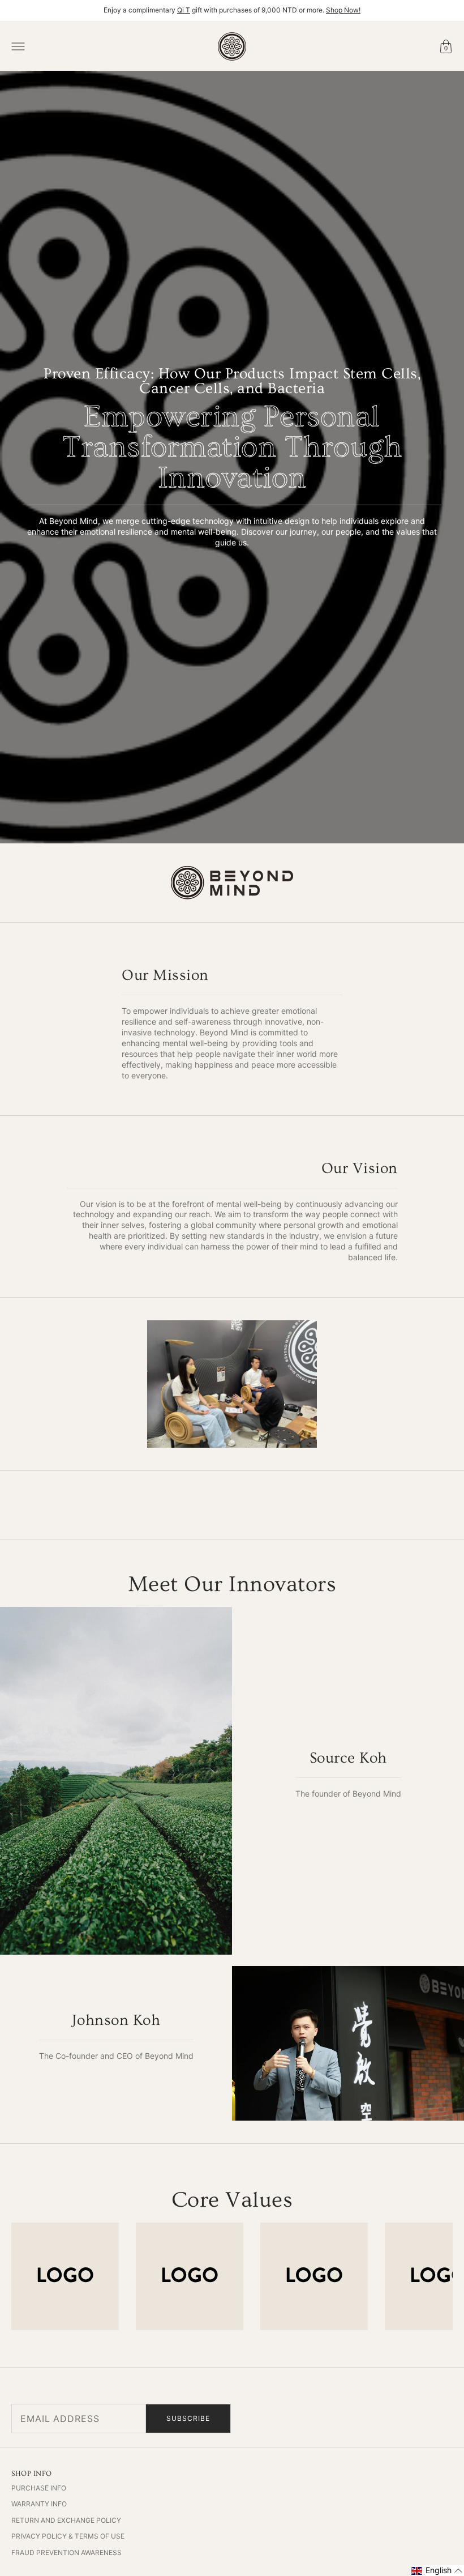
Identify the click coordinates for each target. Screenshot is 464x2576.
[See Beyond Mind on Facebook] (373, 2419)
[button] (437, 2571)
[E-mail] (441, 2419)
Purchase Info (39, 2488)
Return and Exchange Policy (66, 2520)
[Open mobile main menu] (18, 46)
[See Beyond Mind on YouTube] (419, 2419)
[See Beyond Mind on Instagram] (396, 2419)
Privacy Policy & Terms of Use (68, 2536)
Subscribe (188, 2418)
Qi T (184, 10)
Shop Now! (343, 10)
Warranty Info (39, 2504)
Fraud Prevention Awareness (66, 2552)
